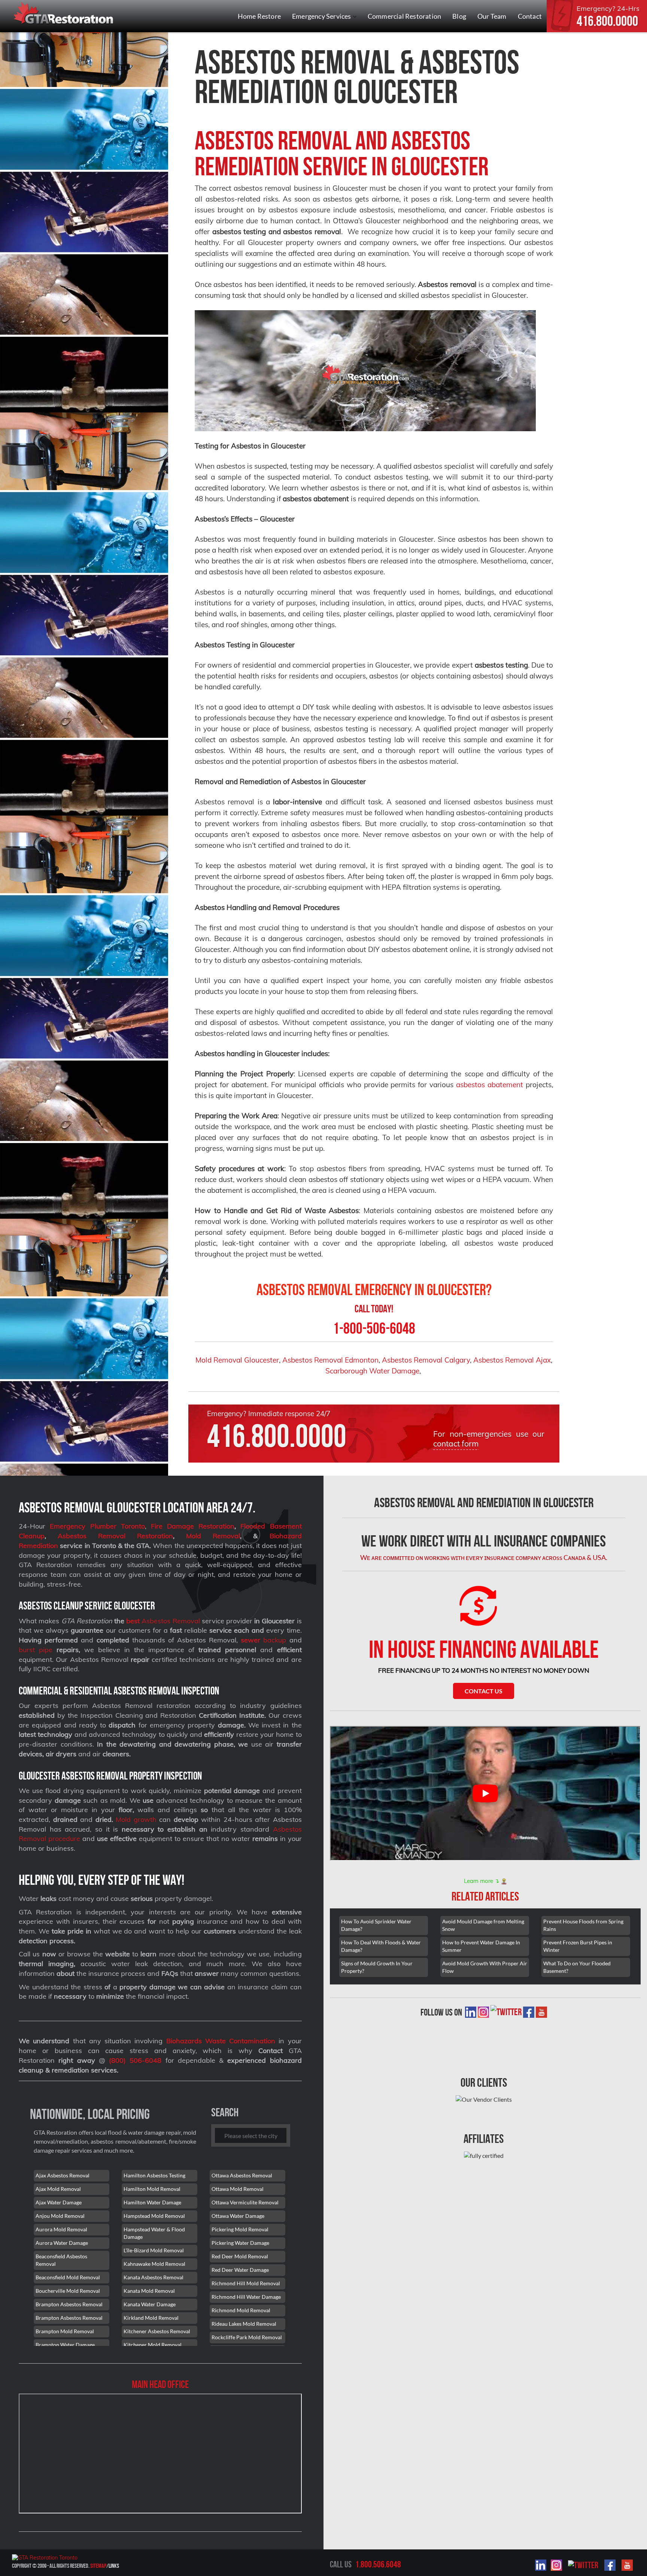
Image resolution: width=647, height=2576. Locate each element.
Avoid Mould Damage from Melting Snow (483, 1925)
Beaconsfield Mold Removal (68, 2277)
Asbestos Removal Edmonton (330, 1360)
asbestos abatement (490, 1085)
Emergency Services (322, 16)
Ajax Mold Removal (58, 2189)
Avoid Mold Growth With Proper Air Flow (485, 1967)
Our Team (492, 16)
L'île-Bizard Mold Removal (154, 2250)
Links (114, 2566)
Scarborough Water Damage (372, 1371)
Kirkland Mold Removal (151, 2318)
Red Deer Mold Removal (240, 2256)
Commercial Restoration (404, 16)
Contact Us (484, 1691)
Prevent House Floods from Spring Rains (583, 1925)
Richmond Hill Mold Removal (246, 2283)
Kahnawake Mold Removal (154, 2264)
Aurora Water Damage (62, 2243)
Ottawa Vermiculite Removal (245, 2202)
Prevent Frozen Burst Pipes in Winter (578, 1946)
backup (263, 1640)
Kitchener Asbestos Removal (157, 2331)
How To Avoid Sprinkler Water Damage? (376, 1925)
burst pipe (36, 1650)
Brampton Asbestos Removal (69, 2304)
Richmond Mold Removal (241, 2310)
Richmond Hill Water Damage (246, 2297)
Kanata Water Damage (150, 2304)
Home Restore (259, 16)
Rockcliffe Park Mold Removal (247, 2337)
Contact (530, 16)
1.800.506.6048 (378, 2564)
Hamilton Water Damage (152, 2202)
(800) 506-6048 (135, 2060)
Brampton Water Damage (65, 2345)
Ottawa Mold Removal (238, 2189)
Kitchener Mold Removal (153, 2345)
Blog (459, 16)
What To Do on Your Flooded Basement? (577, 1967)
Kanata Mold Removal (149, 2291)
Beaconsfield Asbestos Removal (61, 2260)
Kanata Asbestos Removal (154, 2277)
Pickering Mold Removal (240, 2229)
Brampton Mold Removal (65, 2331)
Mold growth (136, 1819)
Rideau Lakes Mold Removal (244, 2324)
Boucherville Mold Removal (68, 2291)
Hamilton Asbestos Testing (154, 2175)
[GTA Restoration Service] (64, 14)
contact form (456, 1443)
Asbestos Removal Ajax (512, 1360)
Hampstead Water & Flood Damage (154, 2233)
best (133, 1621)
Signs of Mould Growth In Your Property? (377, 1967)
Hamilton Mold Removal (152, 2189)
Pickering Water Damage (240, 2243)
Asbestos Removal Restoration (115, 1536)
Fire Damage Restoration (193, 1526)
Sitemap (98, 2566)
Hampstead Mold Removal (154, 2216)
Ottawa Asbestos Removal (242, 2175)
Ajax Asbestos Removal (63, 2175)
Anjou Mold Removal (60, 2216)
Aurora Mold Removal (61, 2229)
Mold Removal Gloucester (237, 1360)
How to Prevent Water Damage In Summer (481, 1946)
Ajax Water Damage (59, 2202)
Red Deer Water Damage (240, 2270)
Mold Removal (213, 1536)
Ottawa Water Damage (238, 2216)
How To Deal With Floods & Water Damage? (381, 1946)
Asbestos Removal (170, 1621)
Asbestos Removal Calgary (426, 1360)
